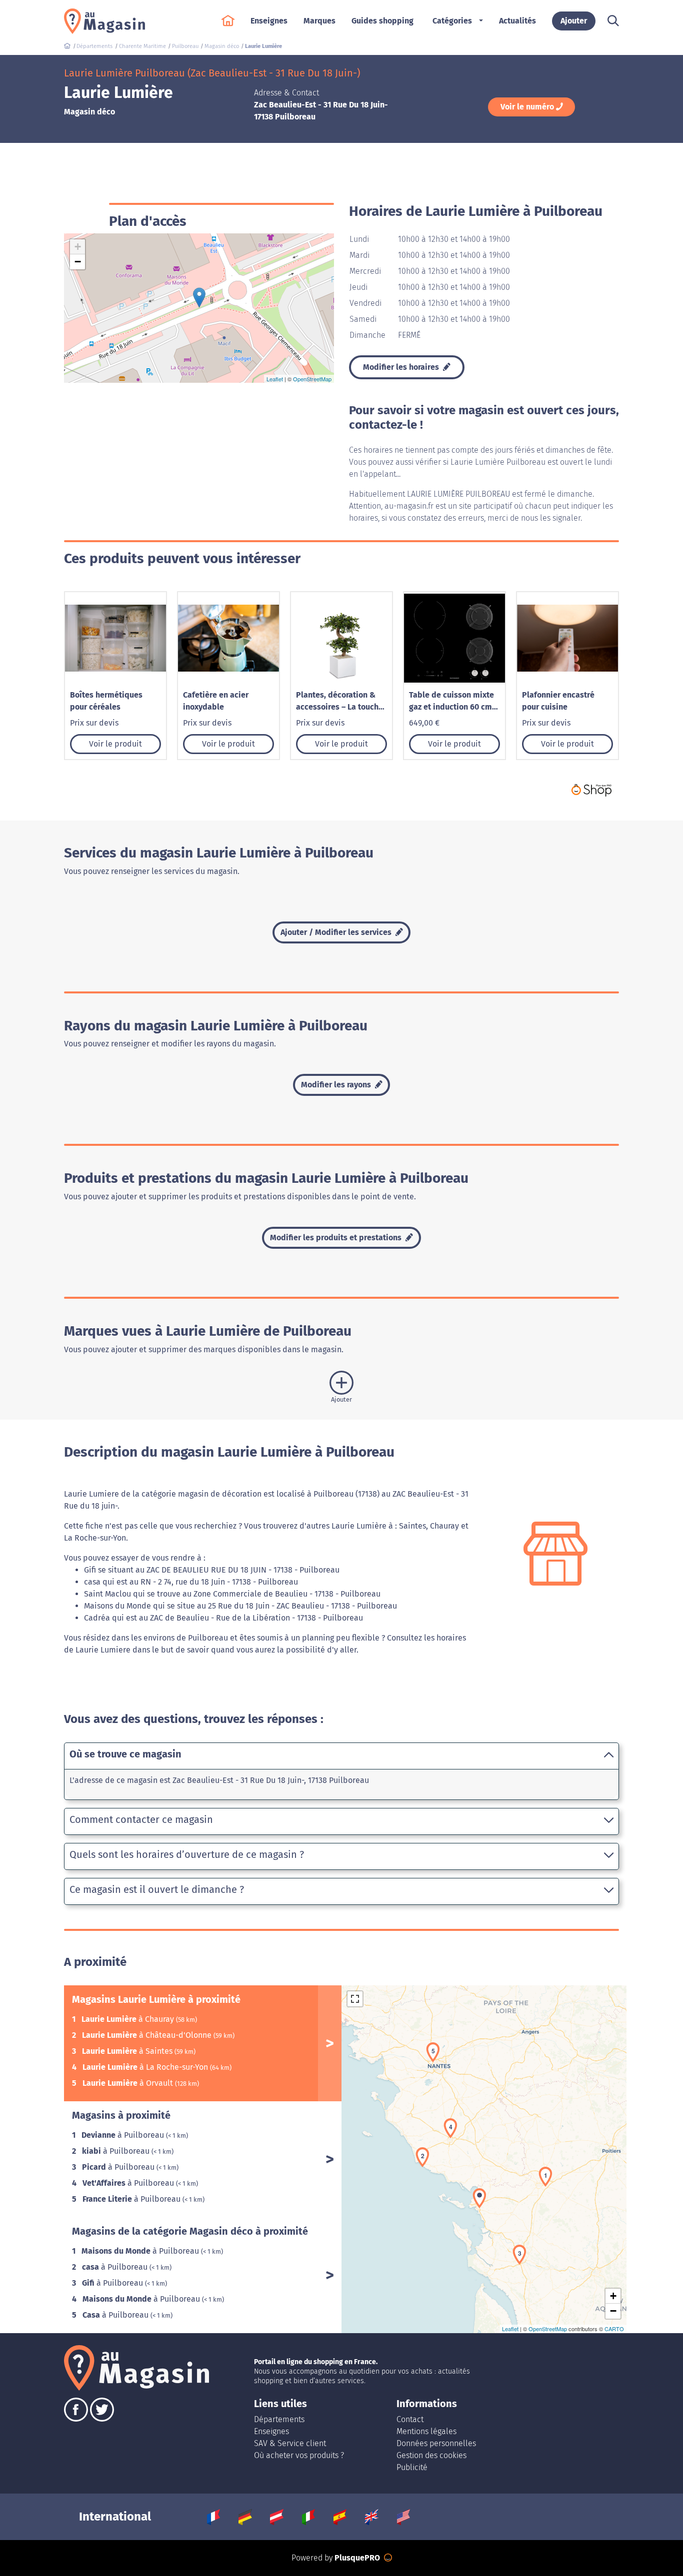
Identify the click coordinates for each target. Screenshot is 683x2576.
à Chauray (129, 2019)
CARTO (614, 2329)
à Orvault (129, 2083)
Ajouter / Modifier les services (337, 932)
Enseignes (271, 2431)
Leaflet (275, 379)
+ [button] (78, 247)
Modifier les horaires (402, 367)
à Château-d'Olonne (148, 2035)
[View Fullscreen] (355, 1999)
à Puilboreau (124, 2135)
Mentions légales (426, 2431)
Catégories (452, 21)
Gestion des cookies (431, 2455)
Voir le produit (115, 744)
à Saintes (128, 2051)
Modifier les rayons (337, 1085)
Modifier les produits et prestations (337, 1238)
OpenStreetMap (312, 379)
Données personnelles (436, 2443)
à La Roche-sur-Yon (146, 2067)
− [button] (78, 262)
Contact (410, 2419)
